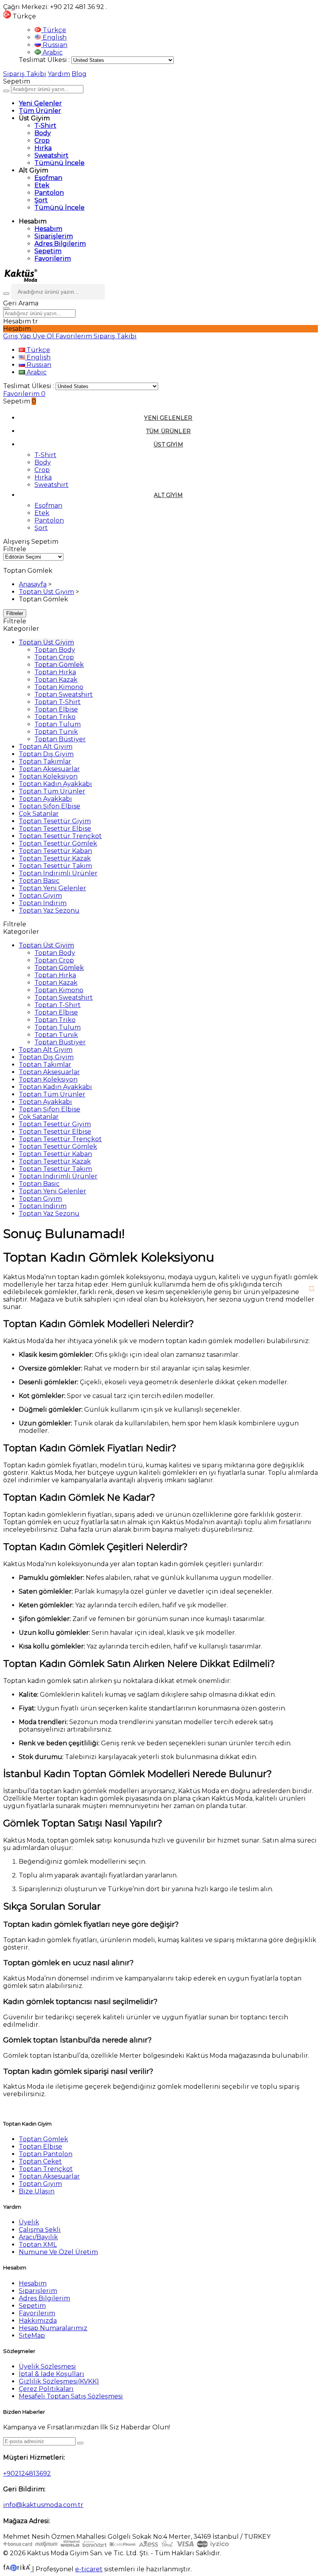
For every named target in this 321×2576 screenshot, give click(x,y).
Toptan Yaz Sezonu (49, 910)
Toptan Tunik (56, 732)
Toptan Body (55, 650)
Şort (41, 200)
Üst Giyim (168, 445)
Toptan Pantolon (46, 2154)
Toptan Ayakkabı (45, 799)
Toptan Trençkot (46, 2169)
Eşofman (48, 178)
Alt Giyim (168, 495)
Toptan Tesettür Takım (55, 866)
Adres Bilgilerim (60, 244)
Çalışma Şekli (40, 2230)
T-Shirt (45, 126)
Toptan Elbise (56, 709)
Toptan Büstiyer (60, 739)
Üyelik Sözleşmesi (47, 2366)
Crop (42, 141)
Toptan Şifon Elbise (50, 806)
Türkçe (54, 30)
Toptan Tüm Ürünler (52, 791)
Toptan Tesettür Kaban (55, 851)
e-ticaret (89, 2569)
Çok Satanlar (39, 814)
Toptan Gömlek (59, 665)
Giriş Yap (18, 336)
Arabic (52, 52)
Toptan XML (38, 2245)
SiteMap (32, 2335)
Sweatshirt (51, 155)
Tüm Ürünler (40, 111)
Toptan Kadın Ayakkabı (55, 784)
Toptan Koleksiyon (48, 776)
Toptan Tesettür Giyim (55, 821)
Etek (42, 185)
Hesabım (48, 229)
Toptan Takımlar (45, 762)
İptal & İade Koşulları (51, 2374)
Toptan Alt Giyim (46, 747)
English (54, 37)
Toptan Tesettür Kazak (55, 858)
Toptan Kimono (59, 687)
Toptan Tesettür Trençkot (60, 836)
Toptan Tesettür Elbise (55, 829)
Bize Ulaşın (37, 2191)
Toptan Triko (55, 717)
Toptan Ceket (40, 2161)
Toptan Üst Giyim (46, 592)
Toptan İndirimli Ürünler (58, 873)
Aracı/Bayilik (38, 2237)
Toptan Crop (54, 657)
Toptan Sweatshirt (64, 694)
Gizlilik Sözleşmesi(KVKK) (59, 2381)
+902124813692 (27, 2473)
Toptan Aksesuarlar (49, 769)
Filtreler (15, 613)
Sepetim (48, 251)
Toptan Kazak (56, 680)
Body (43, 133)
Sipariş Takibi (25, 74)
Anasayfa (33, 584)
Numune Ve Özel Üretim (58, 2252)
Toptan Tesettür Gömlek (58, 843)
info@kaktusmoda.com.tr (43, 2505)
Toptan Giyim (40, 896)
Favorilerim (53, 259)
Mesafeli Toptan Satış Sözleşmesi (71, 2396)
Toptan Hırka (55, 672)
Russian (54, 45)
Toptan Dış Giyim (46, 754)
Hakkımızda (38, 2321)
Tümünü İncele (60, 163)
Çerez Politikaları (46, 2389)
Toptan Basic (39, 881)
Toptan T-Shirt (58, 702)
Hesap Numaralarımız (53, 2328)
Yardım (59, 74)
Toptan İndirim (43, 903)
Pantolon (49, 193)
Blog (79, 74)
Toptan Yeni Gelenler (52, 888)
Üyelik (29, 2222)
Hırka (43, 148)
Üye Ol (44, 336)
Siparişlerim (54, 236)
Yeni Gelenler (40, 103)
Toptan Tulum (58, 724)
